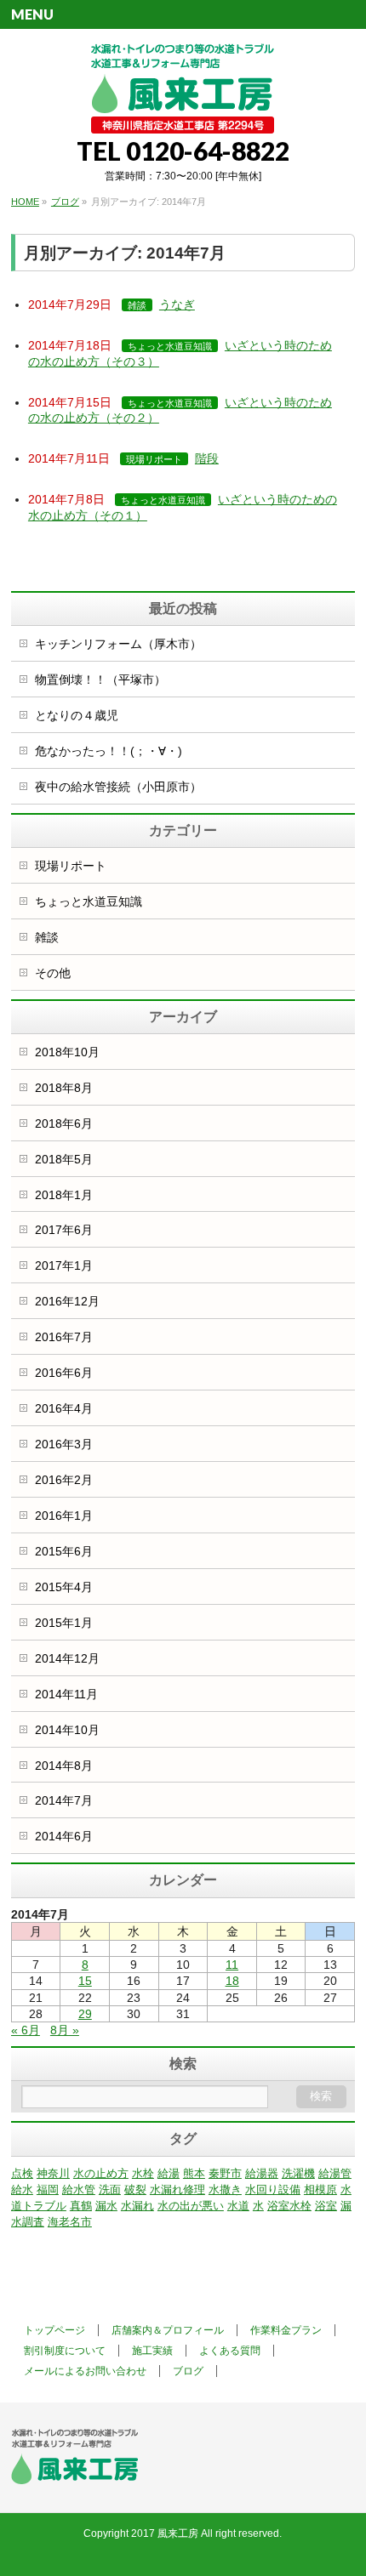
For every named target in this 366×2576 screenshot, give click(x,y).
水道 (238, 2206)
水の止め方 (101, 2173)
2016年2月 (64, 1480)
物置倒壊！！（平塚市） (100, 680)
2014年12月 (67, 1658)
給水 (22, 2189)
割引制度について (65, 2351)
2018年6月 (64, 1123)
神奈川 (53, 2173)
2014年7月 (64, 1800)
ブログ (188, 2371)
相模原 (320, 2189)
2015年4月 (64, 1587)
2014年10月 (67, 1730)
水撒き (225, 2189)
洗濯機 (298, 2173)
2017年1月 (64, 1265)
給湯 (169, 2173)
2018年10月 (67, 1052)
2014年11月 (66, 1694)
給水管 (79, 2189)
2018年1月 (64, 1195)
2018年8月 (64, 1088)
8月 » (65, 2030)
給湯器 (262, 2173)
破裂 (135, 2189)
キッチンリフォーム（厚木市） (118, 644)
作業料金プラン (286, 2330)
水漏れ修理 (177, 2189)
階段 (207, 458)
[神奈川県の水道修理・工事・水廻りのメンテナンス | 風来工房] (183, 114)
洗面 (110, 2189)
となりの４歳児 (77, 715)
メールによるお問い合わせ (85, 2371)
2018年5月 (64, 1159)
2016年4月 (64, 1408)
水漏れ (137, 2206)
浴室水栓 (289, 2206)
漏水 (106, 2206)
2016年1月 (64, 1515)
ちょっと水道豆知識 (170, 346)
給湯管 (335, 2173)
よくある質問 (230, 2351)
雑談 (137, 305)
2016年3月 (64, 1444)
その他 (53, 973)
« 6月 (26, 2030)
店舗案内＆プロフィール (168, 2330)
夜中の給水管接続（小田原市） (118, 787)
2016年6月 (64, 1373)
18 (232, 1981)
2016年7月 (64, 1337)
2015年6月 (64, 1551)
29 (85, 2014)
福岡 (48, 2189)
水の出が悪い (191, 2206)
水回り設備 (273, 2189)
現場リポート (154, 459)
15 (85, 1981)
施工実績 (152, 2351)
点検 (22, 2173)
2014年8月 (64, 1766)
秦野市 (225, 2173)
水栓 (143, 2173)
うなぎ (177, 304)
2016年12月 (67, 1301)
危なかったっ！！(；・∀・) (109, 751)
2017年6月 (64, 1230)
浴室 (326, 2206)
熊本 (194, 2173)
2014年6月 (64, 1836)
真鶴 (81, 2206)
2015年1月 (64, 1623)
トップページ (54, 2330)
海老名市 (70, 2222)
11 (232, 1965)
